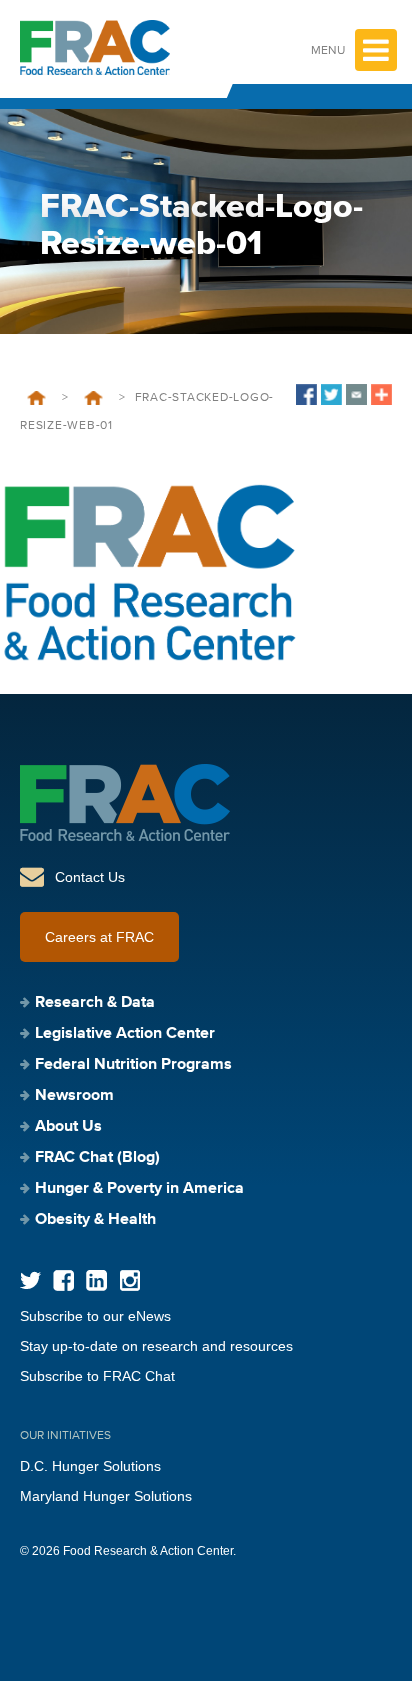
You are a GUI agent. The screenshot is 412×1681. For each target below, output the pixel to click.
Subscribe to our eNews (95, 1316)
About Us (68, 1127)
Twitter (30, 1280)
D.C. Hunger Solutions (90, 1466)
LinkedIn (96, 1280)
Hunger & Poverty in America (139, 1189)
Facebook (63, 1280)
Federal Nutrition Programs (133, 1065)
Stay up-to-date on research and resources (156, 1346)
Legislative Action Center (125, 1034)
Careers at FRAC (99, 937)
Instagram (129, 1280)
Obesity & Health (95, 1220)
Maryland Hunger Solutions (106, 1496)
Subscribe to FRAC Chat (97, 1376)
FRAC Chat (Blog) (97, 1158)
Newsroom (93, 398)
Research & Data (95, 1003)
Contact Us (90, 877)
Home (36, 398)
